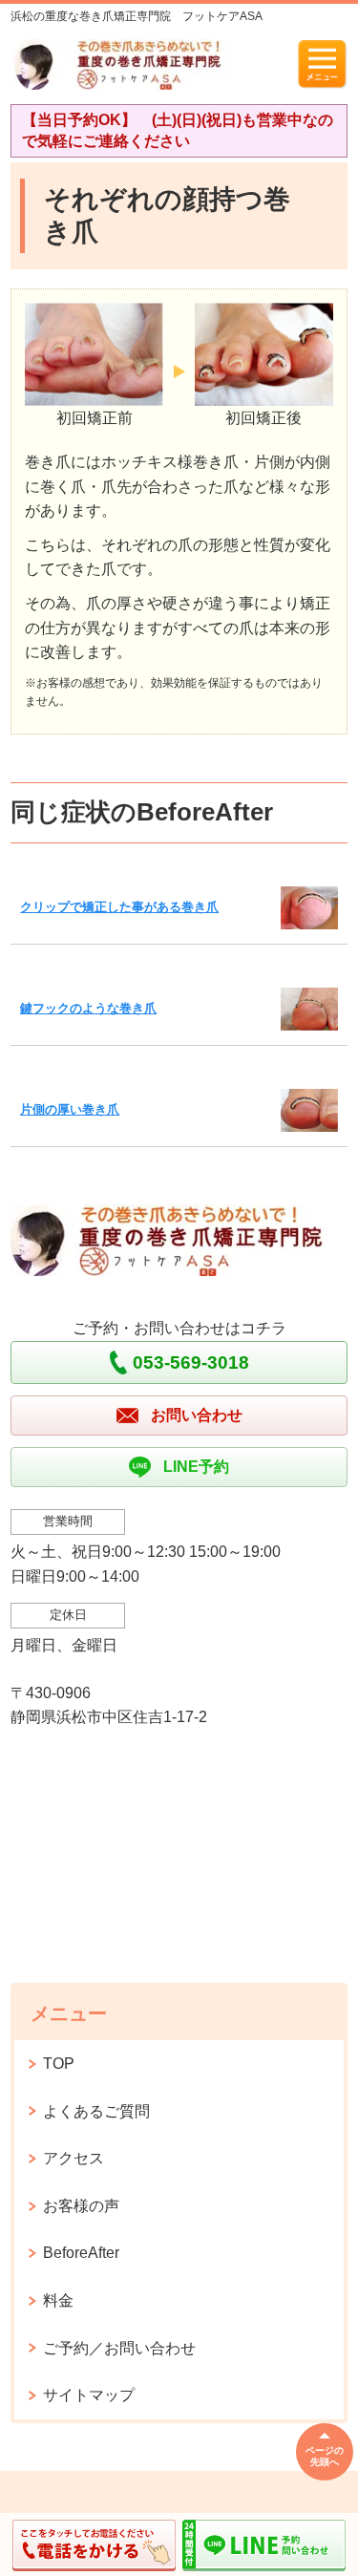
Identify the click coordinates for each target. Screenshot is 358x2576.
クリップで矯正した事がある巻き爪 (119, 907)
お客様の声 (81, 2206)
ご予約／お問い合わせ (119, 2348)
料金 (58, 2300)
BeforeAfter (81, 2253)
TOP (59, 2064)
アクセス (74, 2158)
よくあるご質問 (96, 2111)
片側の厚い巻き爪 (70, 1109)
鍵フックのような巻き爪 (88, 1008)
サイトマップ (89, 2395)
